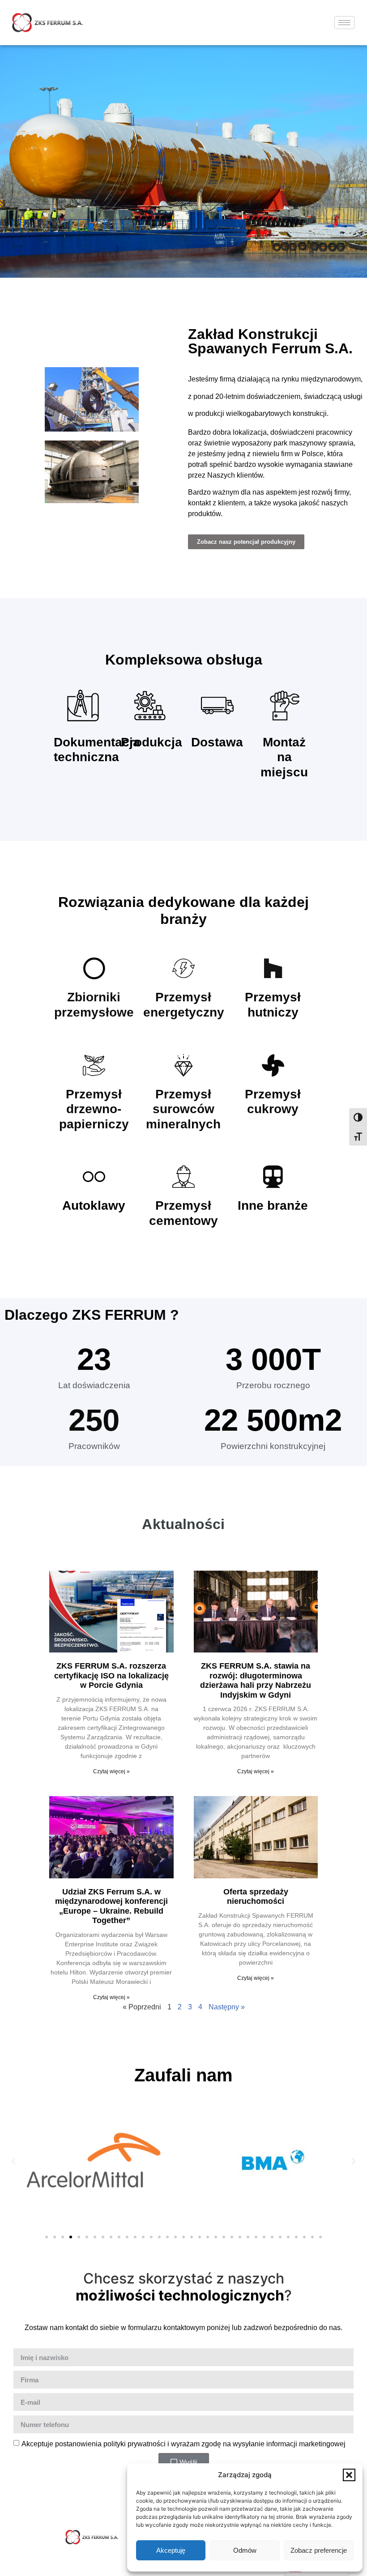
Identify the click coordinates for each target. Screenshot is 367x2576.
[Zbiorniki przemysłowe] (94, 968)
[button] (349, 2475)
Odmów (245, 2550)
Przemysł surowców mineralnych (183, 1109)
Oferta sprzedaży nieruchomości (256, 1897)
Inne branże (273, 1205)
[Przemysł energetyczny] (183, 968)
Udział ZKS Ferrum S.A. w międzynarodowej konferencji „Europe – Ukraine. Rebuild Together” (111, 1906)
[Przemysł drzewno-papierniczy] (94, 1065)
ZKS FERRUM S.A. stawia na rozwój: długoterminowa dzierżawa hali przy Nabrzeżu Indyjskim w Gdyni (256, 1680)
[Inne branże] (273, 1177)
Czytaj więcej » (111, 1771)
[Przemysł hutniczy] (273, 968)
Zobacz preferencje (319, 2550)
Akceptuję (171, 2550)
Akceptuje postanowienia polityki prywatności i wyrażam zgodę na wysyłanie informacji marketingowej (183, 2444)
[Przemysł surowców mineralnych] (183, 1065)
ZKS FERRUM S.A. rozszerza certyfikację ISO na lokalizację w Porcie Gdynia (111, 1676)
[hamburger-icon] (344, 23)
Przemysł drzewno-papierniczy (94, 1109)
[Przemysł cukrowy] (273, 1065)
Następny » (227, 2007)
